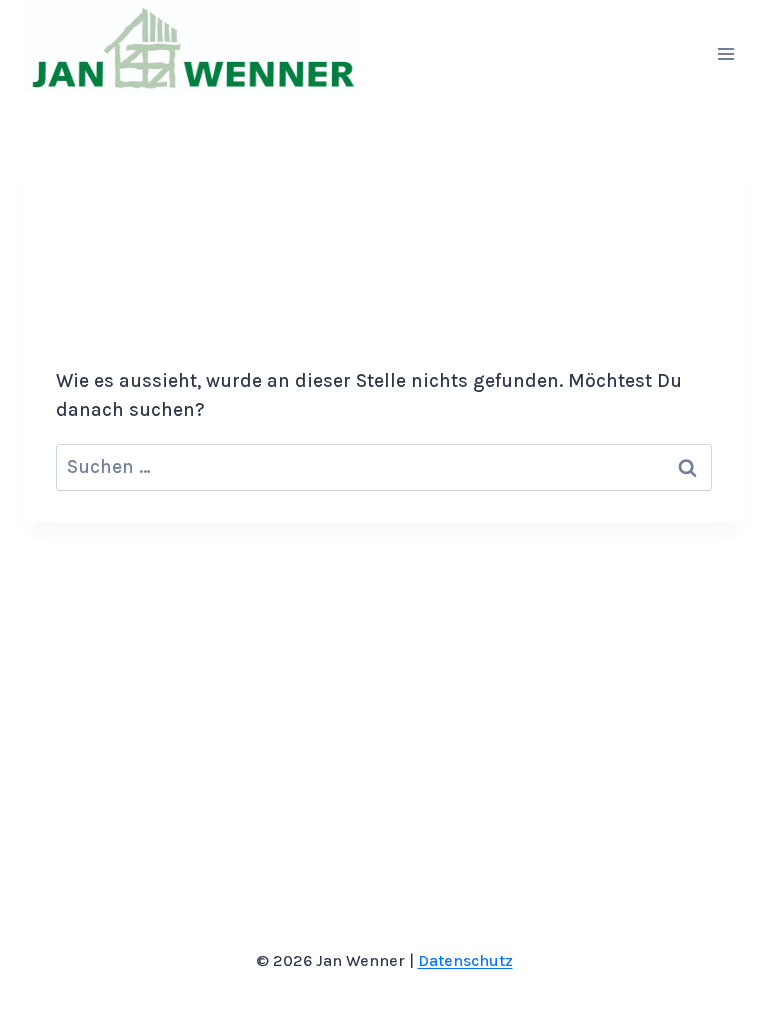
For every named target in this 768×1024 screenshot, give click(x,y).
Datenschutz (465, 960)
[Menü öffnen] (725, 53)
